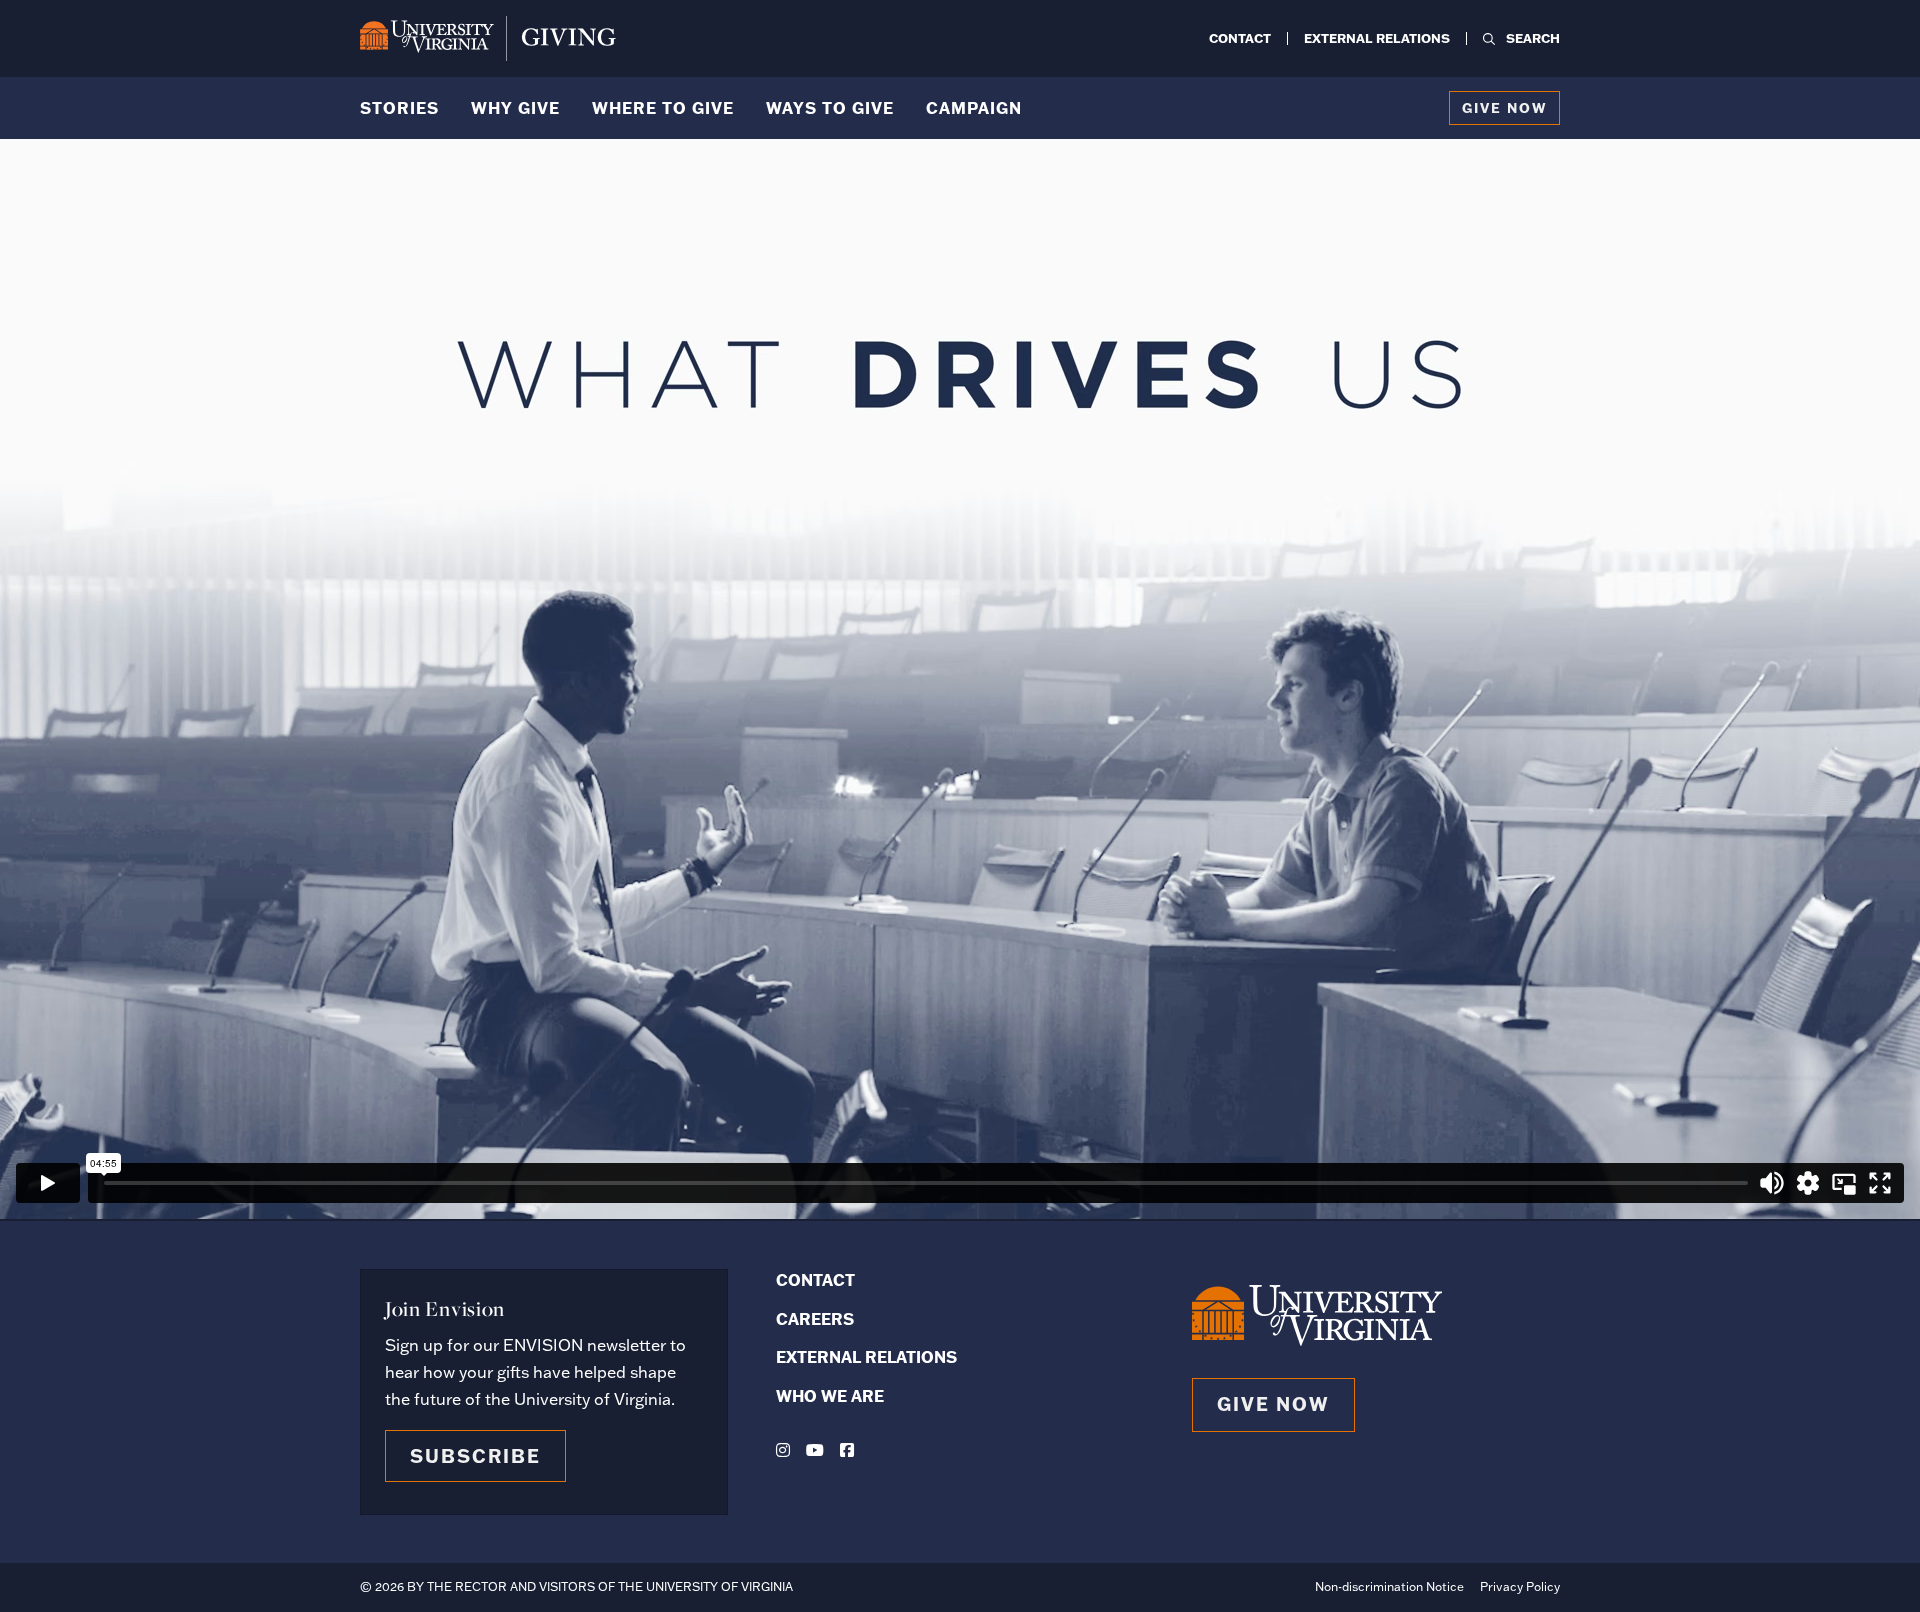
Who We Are (830, 1395)
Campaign (974, 107)
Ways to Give (830, 107)
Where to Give (663, 107)
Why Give (515, 107)
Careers (815, 1318)
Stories (399, 107)
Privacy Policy (1520, 1586)
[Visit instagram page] (783, 1450)
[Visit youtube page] (815, 1450)
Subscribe (475, 1456)
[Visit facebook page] (847, 1450)
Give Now (1504, 107)
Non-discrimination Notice (1389, 1586)
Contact (1240, 38)
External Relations (1377, 38)
